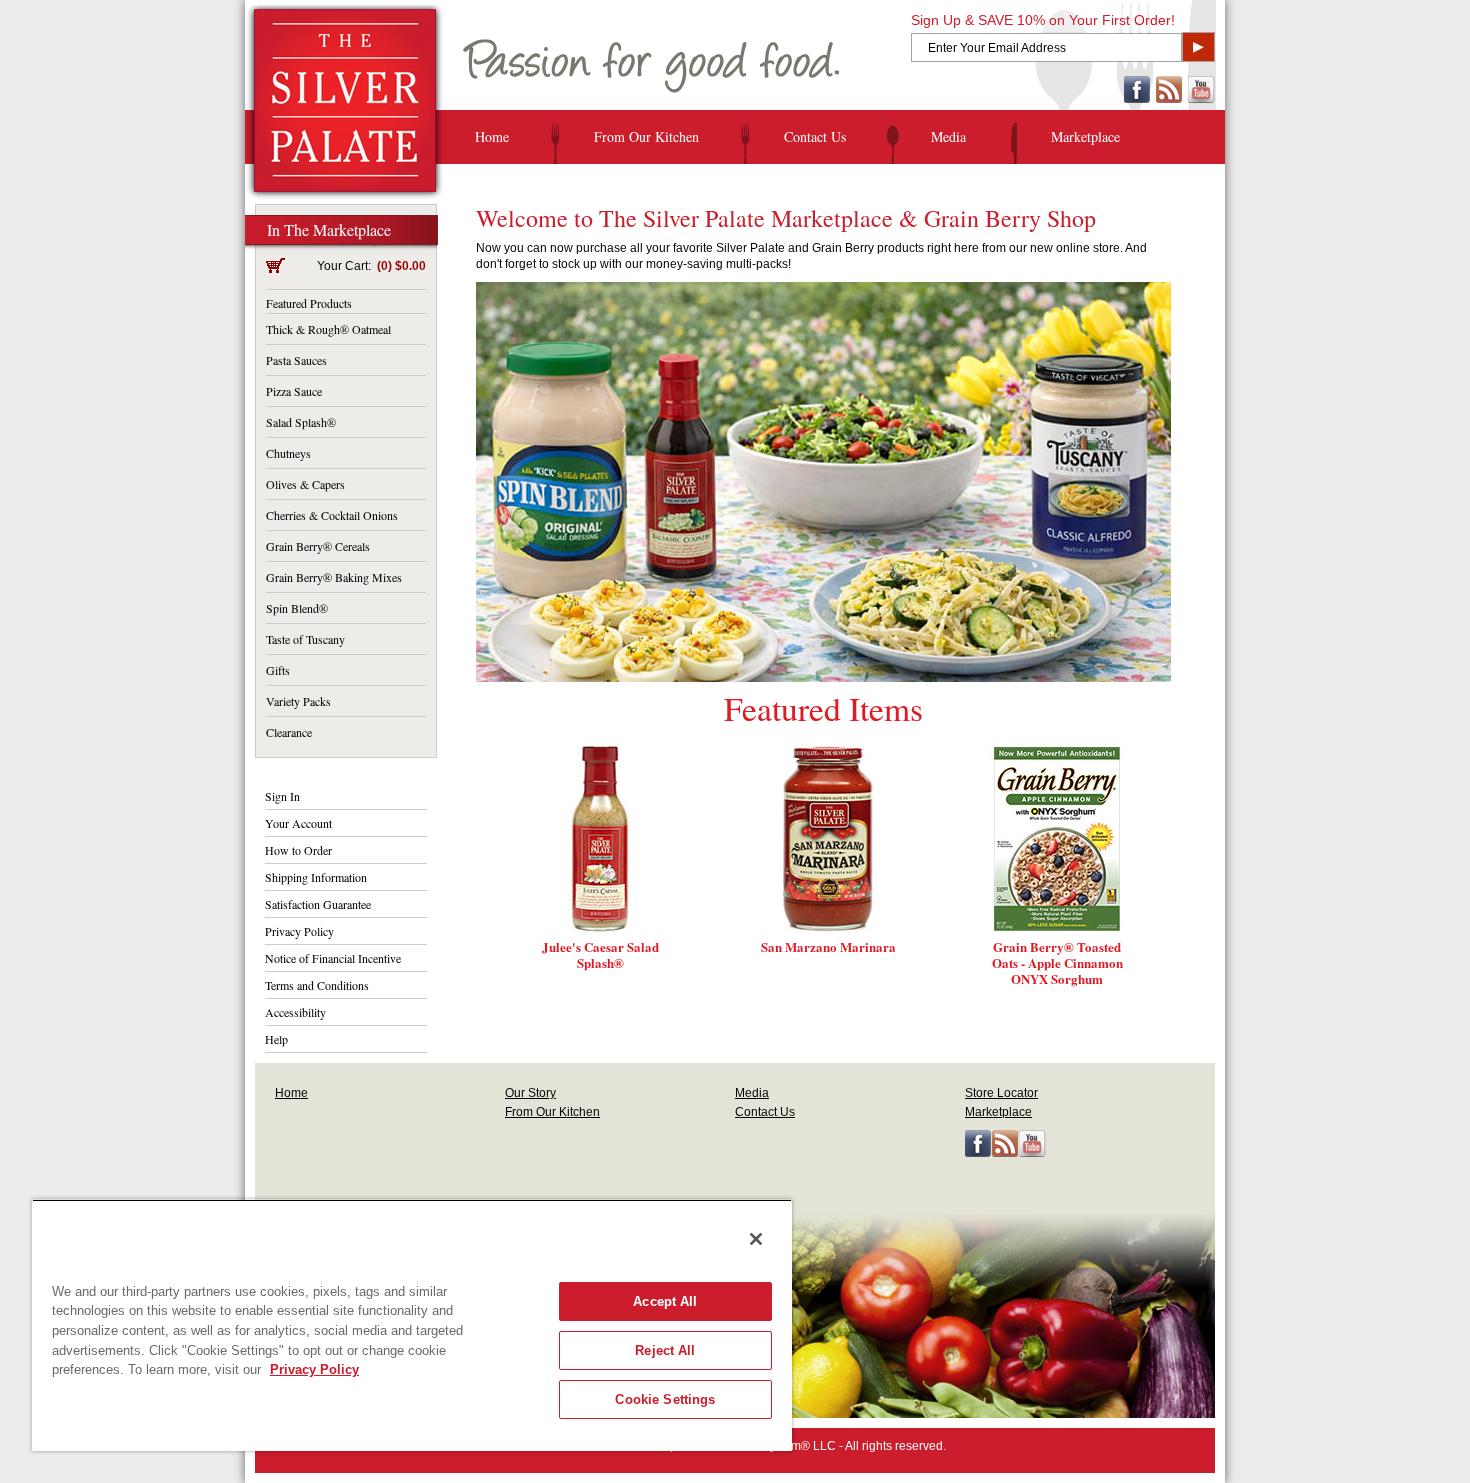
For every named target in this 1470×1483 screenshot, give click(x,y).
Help (276, 1039)
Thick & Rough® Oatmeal (328, 329)
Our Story (530, 1093)
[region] (412, 1325)
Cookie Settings (665, 1399)
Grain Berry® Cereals (318, 546)
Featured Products (309, 303)
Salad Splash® (301, 422)
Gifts (278, 670)
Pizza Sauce (294, 391)
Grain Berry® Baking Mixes (334, 577)
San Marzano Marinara (828, 946)
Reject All (665, 1350)
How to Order (298, 850)
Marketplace (1085, 136)
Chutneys (288, 453)
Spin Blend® (297, 608)
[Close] (756, 1239)
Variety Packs (298, 701)
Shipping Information (316, 877)
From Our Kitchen (646, 136)
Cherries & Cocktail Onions (332, 515)
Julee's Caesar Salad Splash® (600, 954)
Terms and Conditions (317, 985)
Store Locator (1001, 1093)
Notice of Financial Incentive (333, 958)
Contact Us (815, 136)
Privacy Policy (299, 931)
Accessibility (295, 1012)
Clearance (289, 732)
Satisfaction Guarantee (318, 904)
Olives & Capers (305, 484)
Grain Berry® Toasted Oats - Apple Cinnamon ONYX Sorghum (1057, 962)
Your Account (298, 823)
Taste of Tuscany (305, 639)
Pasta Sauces (296, 360)
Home (492, 136)
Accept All (665, 1301)
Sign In (282, 796)
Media (948, 136)
